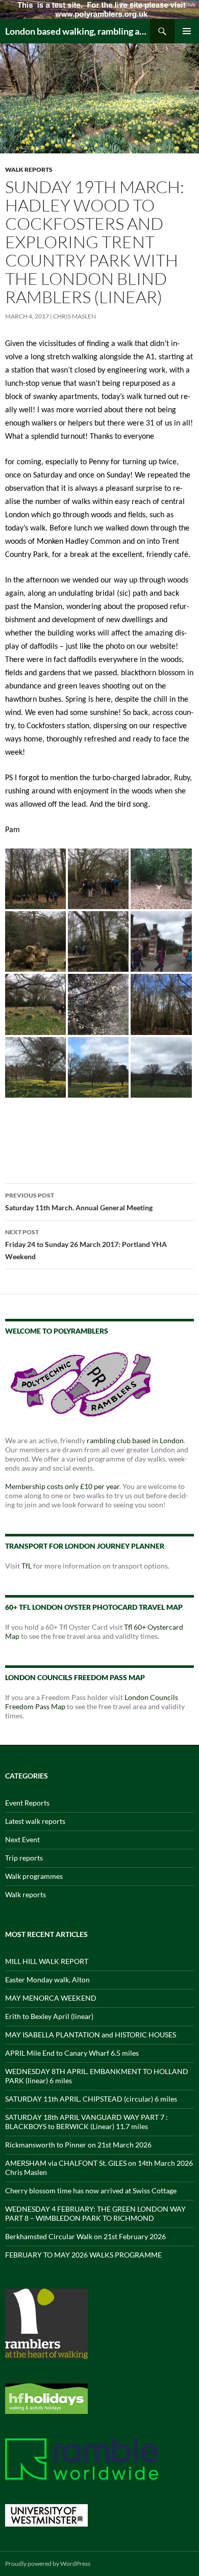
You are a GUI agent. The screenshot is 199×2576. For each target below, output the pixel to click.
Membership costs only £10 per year (62, 1486)
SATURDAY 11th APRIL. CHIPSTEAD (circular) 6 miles (91, 2099)
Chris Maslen (74, 316)
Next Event (22, 1839)
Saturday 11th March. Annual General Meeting (79, 1202)
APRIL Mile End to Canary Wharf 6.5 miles (72, 2053)
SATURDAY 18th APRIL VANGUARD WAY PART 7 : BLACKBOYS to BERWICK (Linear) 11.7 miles (86, 2122)
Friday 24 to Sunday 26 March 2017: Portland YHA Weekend (86, 1244)
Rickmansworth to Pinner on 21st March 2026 (78, 2145)
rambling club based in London (135, 1440)
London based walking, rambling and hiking (78, 31)
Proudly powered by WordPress (48, 2564)
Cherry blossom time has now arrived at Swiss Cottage (91, 2190)
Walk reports (29, 169)
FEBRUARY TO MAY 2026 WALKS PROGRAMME (83, 2255)
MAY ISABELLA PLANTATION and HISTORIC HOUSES (91, 2035)
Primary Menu (187, 31)
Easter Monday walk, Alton (47, 1980)
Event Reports (27, 1803)
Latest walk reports (35, 1821)
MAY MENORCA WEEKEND (51, 1998)
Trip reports (24, 1858)
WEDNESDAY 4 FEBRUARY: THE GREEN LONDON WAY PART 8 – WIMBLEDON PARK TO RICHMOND (95, 2213)
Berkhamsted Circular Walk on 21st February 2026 (85, 2236)
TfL (27, 1566)
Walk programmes (34, 1876)
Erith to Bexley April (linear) (49, 2016)
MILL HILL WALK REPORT (47, 1961)
